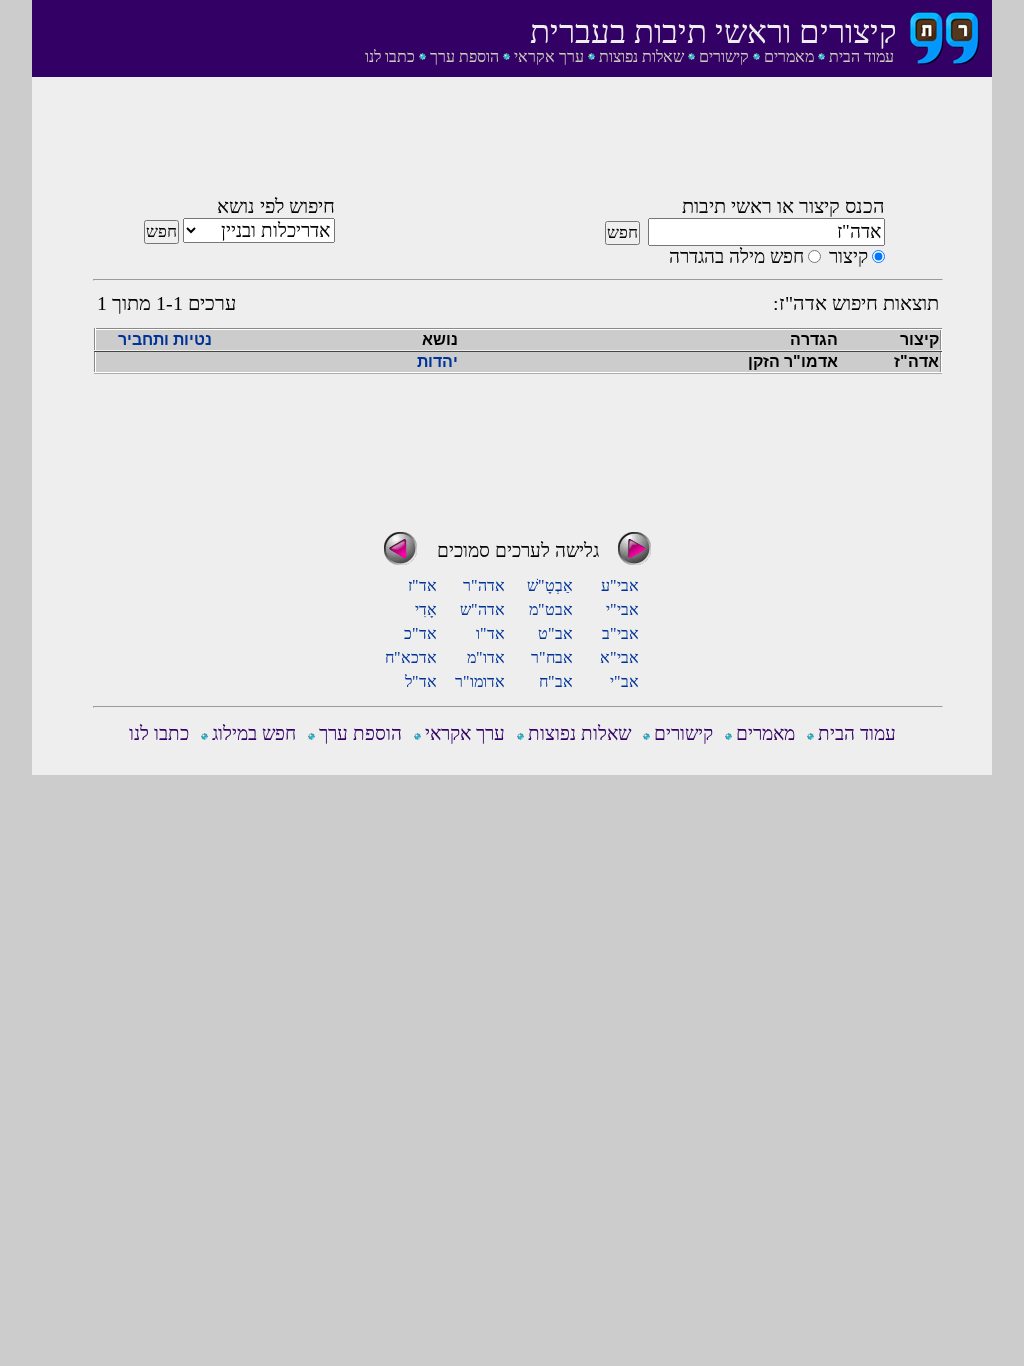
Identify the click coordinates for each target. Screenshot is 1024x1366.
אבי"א (619, 657)
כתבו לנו (390, 56)
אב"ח (556, 681)
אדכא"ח (411, 657)
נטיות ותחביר (165, 339)
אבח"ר (552, 657)
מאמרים (789, 56)
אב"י (624, 681)
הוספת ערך (464, 56)
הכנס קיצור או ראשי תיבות (783, 206)
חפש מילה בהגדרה (736, 256)
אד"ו (490, 633)
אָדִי (426, 609)
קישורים (724, 56)
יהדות (437, 361)
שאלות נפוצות (641, 56)
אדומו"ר (480, 681)
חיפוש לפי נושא (276, 206)
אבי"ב (620, 633)
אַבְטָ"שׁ (550, 585)
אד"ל (421, 681)
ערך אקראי (549, 56)
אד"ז (422, 585)
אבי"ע (620, 585)
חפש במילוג (254, 733)
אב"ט (555, 633)
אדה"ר (484, 585)
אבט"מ (551, 609)
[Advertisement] (518, 143)
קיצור (848, 256)
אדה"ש (482, 609)
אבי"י (622, 609)
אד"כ (420, 633)
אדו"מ (486, 657)
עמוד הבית (861, 56)
